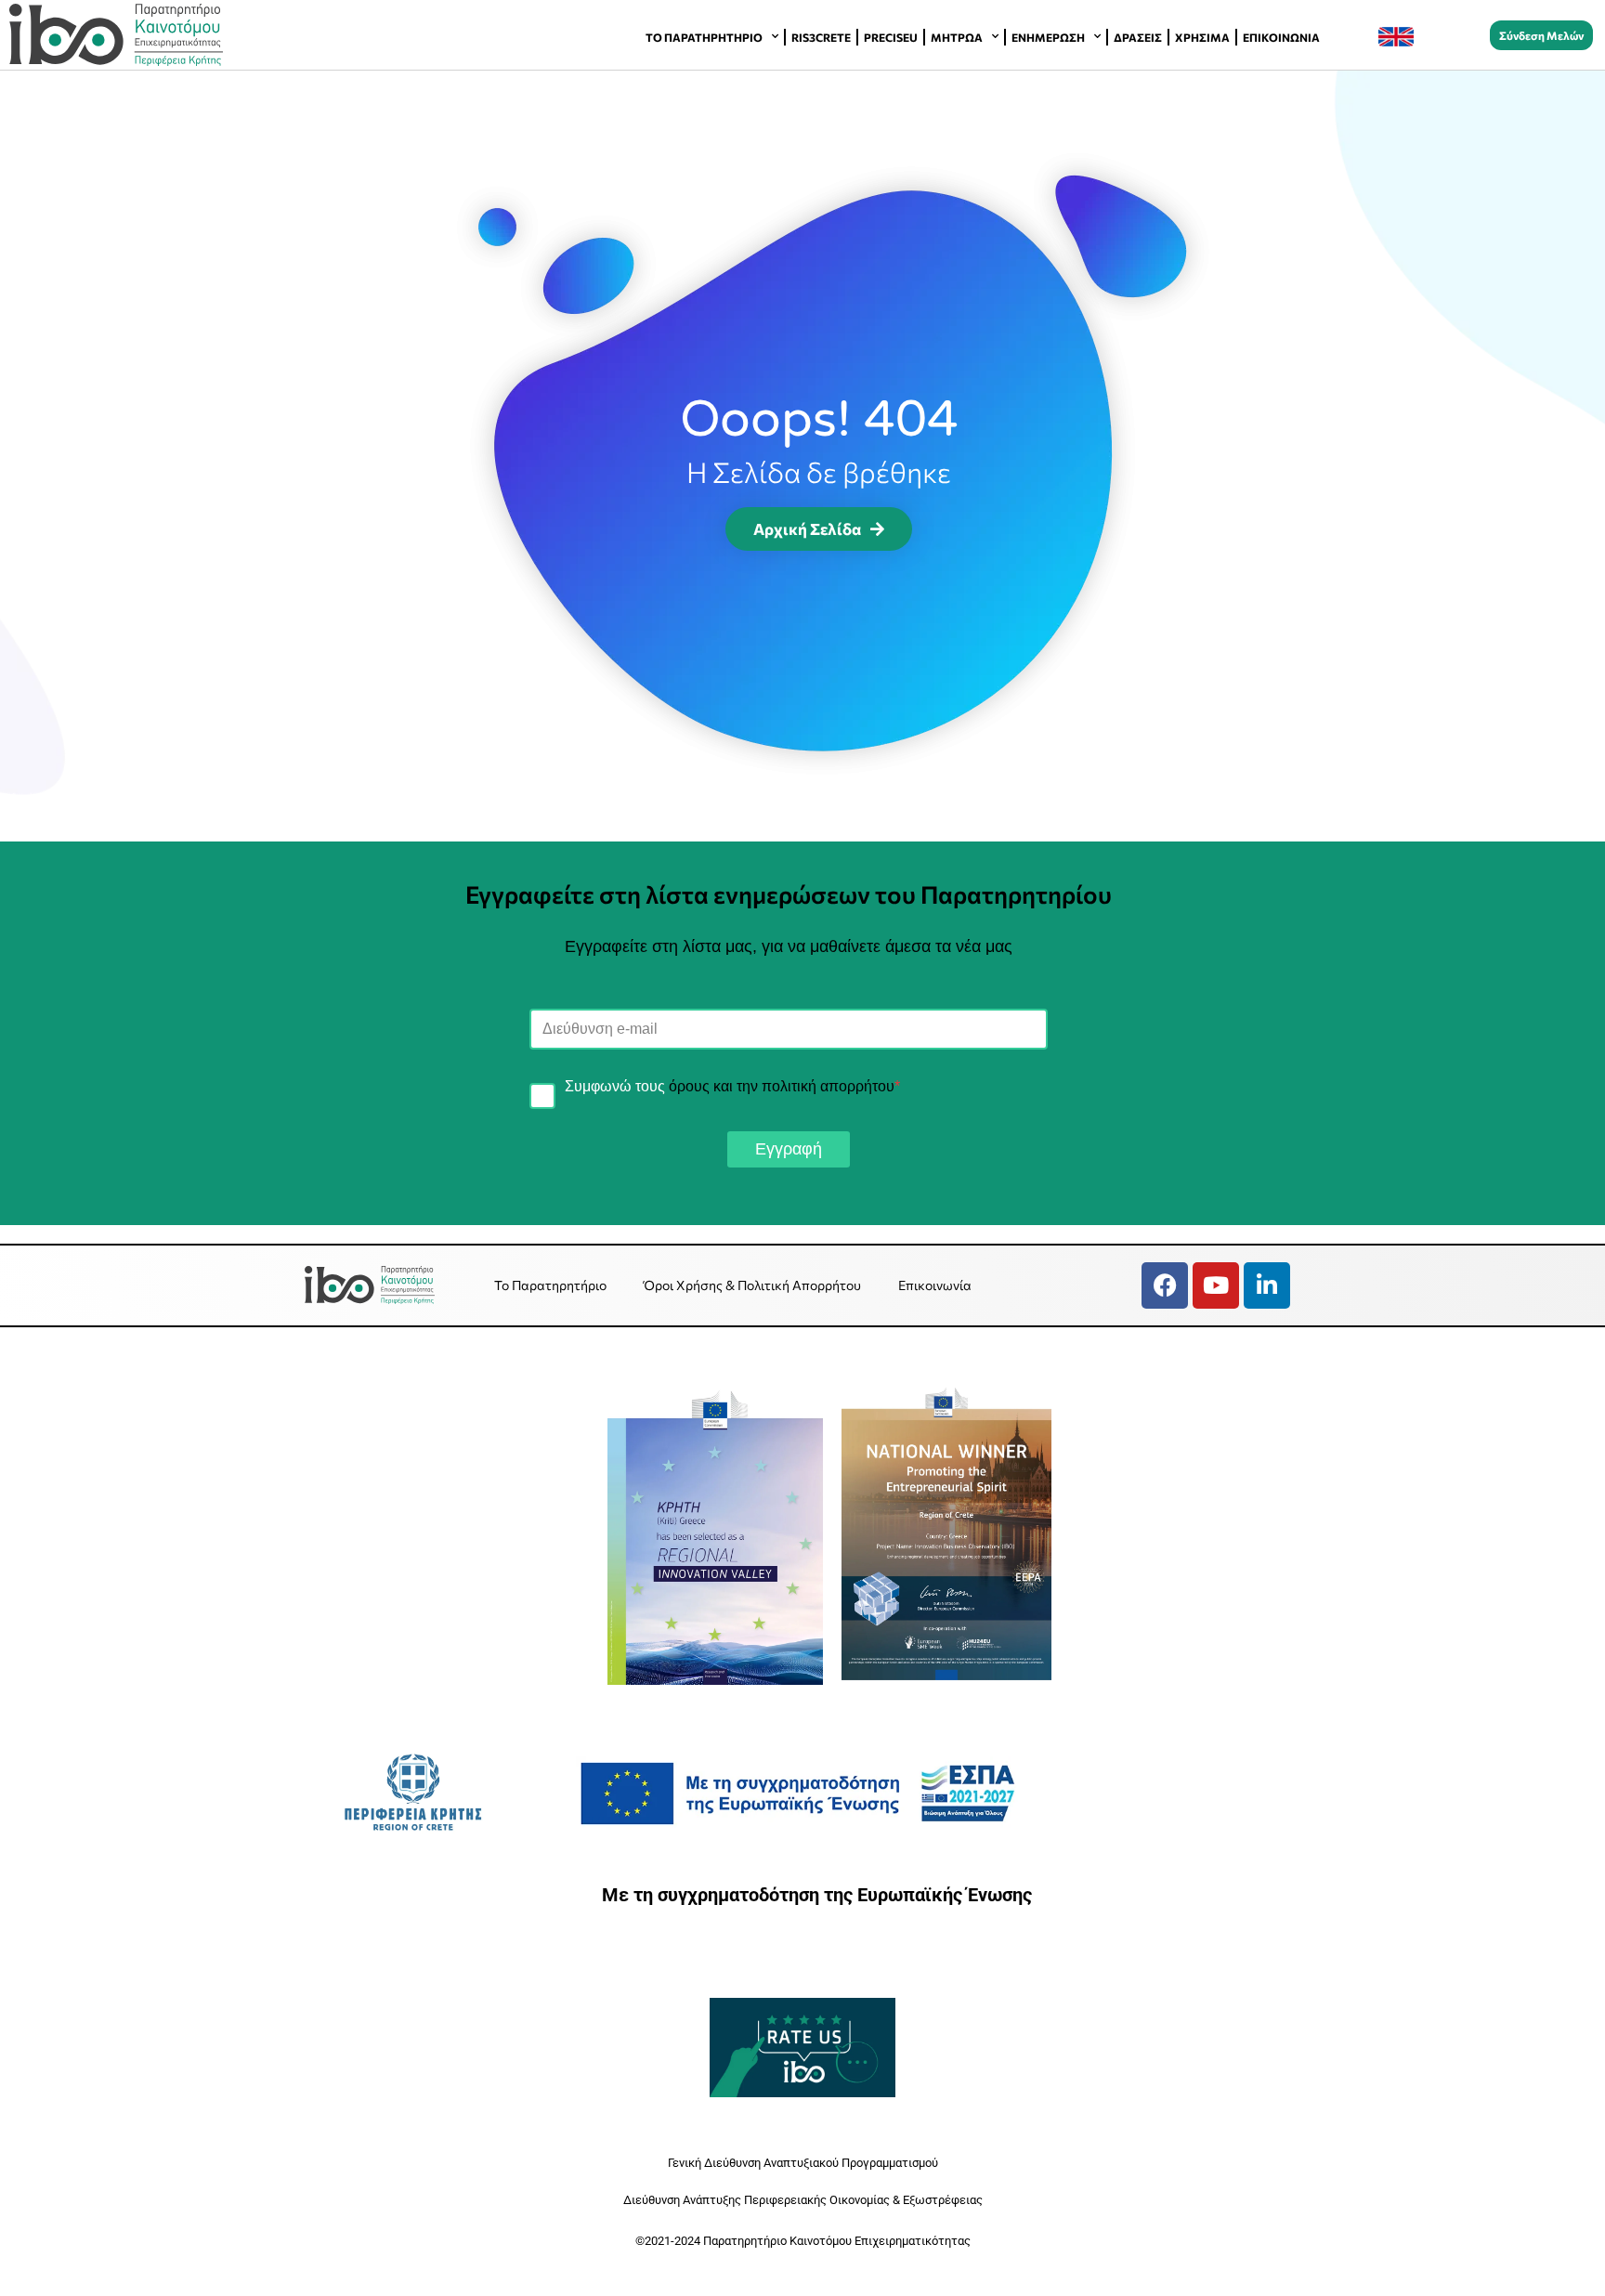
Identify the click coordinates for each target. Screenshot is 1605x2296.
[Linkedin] (1267, 1285)
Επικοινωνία (1281, 37)
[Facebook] (1165, 1285)
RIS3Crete (821, 37)
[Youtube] (1216, 1285)
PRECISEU (891, 37)
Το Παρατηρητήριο (704, 37)
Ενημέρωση (1048, 37)
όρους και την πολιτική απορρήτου (782, 1086)
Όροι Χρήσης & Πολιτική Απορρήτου (752, 1285)
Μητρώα (957, 37)
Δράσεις (1138, 37)
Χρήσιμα (1202, 37)
